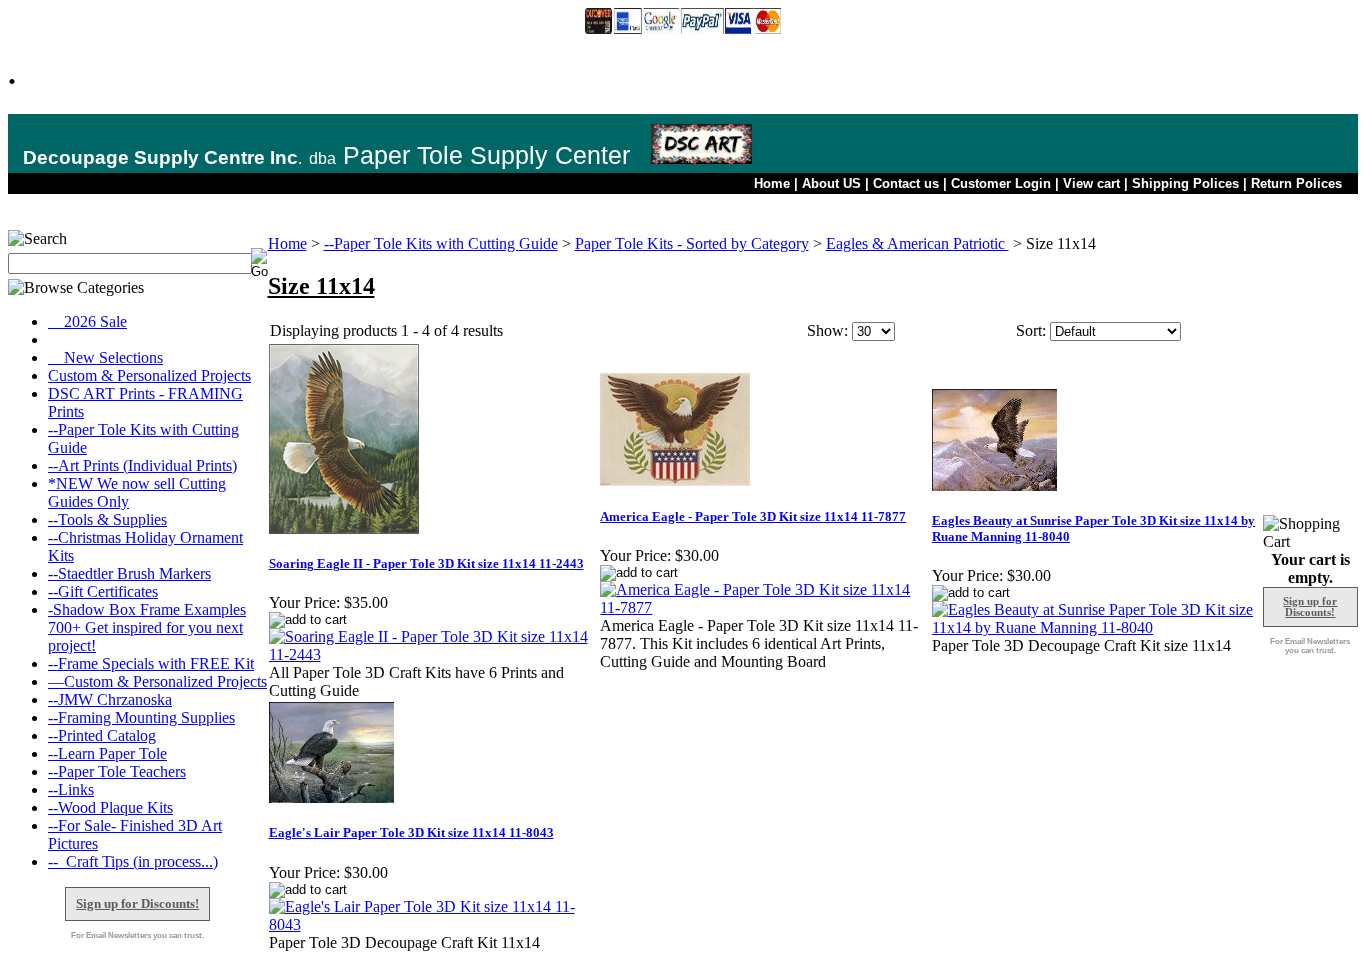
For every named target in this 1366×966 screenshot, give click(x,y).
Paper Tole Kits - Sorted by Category (692, 243)
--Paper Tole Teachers (117, 771)
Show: (827, 330)
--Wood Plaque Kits (110, 807)
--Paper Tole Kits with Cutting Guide (441, 243)
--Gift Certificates (103, 591)
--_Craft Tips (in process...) (133, 861)
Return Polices (1296, 183)
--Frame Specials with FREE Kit (151, 663)
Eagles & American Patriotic (917, 243)
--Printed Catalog (102, 735)
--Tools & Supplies (107, 519)
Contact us (906, 183)
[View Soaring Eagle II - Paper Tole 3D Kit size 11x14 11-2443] (434, 654)
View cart (1091, 183)
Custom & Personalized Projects (149, 375)
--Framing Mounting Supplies (141, 717)
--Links (71, 789)
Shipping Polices (1185, 183)
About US (831, 183)
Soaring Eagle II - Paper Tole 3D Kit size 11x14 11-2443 (426, 563)
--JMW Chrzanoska (110, 699)
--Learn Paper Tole (107, 753)
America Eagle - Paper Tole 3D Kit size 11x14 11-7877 (753, 516)
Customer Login (1001, 183)
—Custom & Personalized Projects (157, 681)
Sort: (1031, 330)
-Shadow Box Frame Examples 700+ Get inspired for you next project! (147, 627)
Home (772, 183)
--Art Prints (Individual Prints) (142, 465)
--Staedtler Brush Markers (129, 573)
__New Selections (105, 357)
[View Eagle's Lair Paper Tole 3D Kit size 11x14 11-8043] (434, 924)
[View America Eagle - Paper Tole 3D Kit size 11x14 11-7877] (765, 607)
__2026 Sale (87, 321)
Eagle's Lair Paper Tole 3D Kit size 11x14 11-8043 (411, 832)
